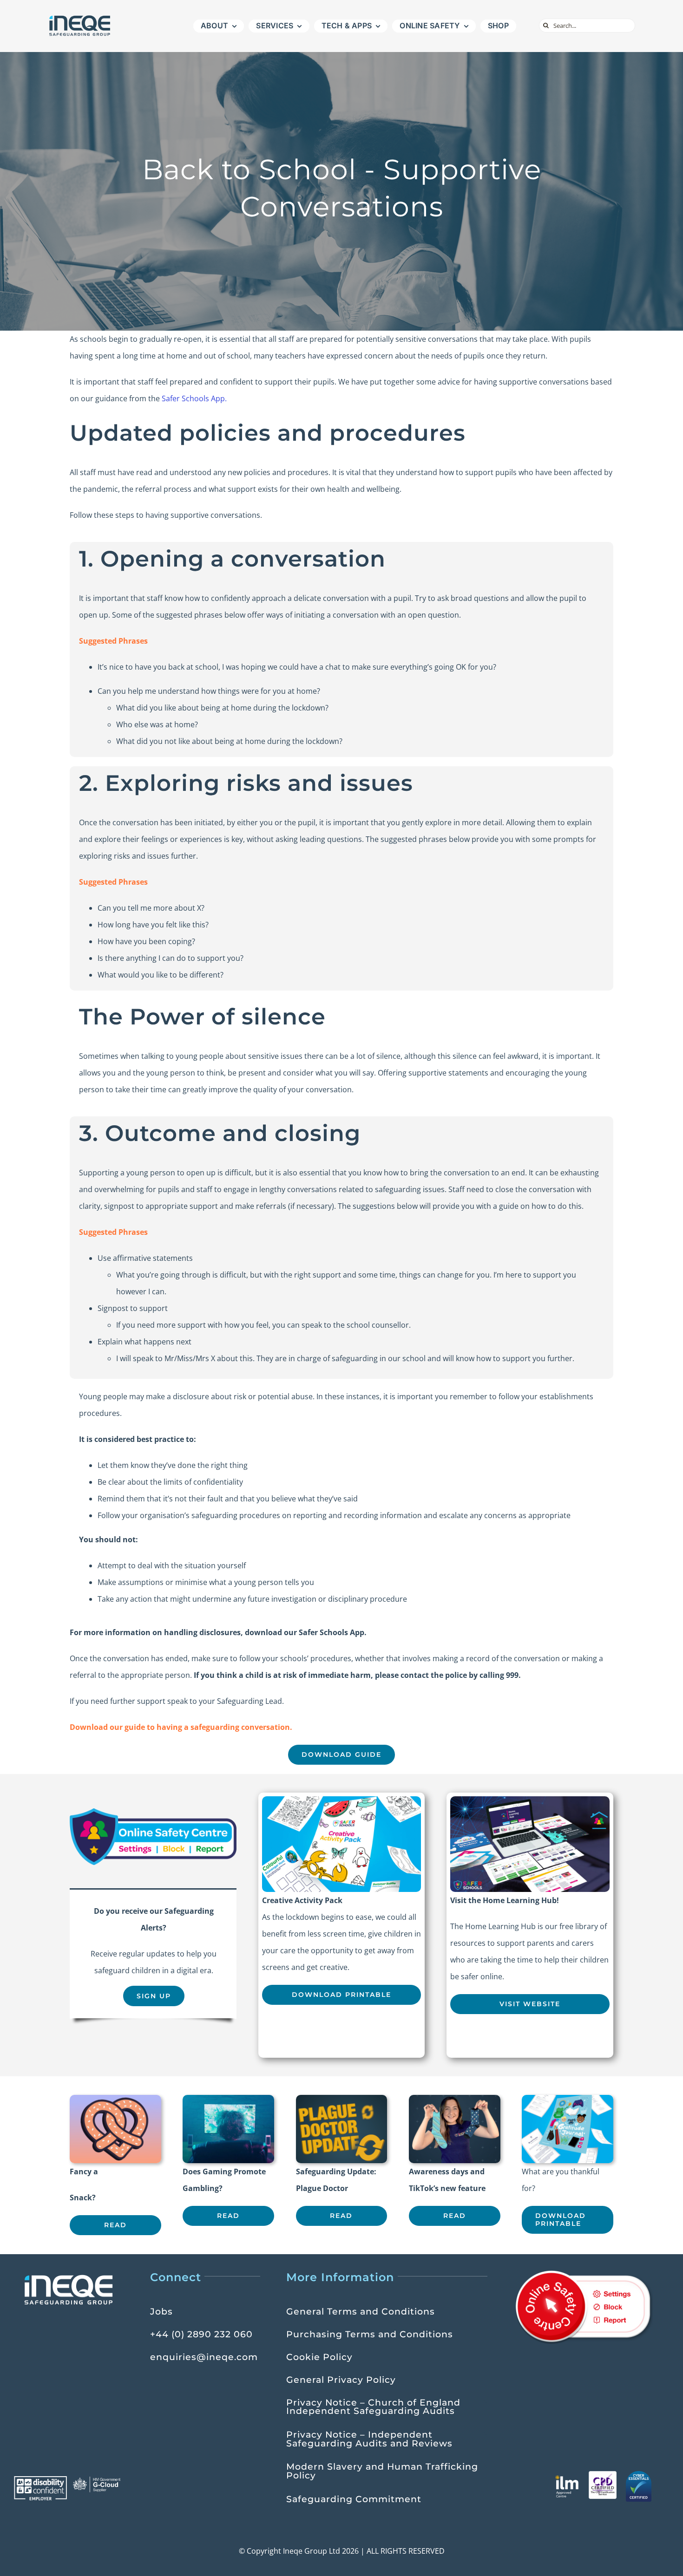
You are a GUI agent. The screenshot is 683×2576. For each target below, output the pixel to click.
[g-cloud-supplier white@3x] (98, 2480)
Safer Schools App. (194, 398)
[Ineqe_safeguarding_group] (80, 18)
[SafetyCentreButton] (153, 1812)
